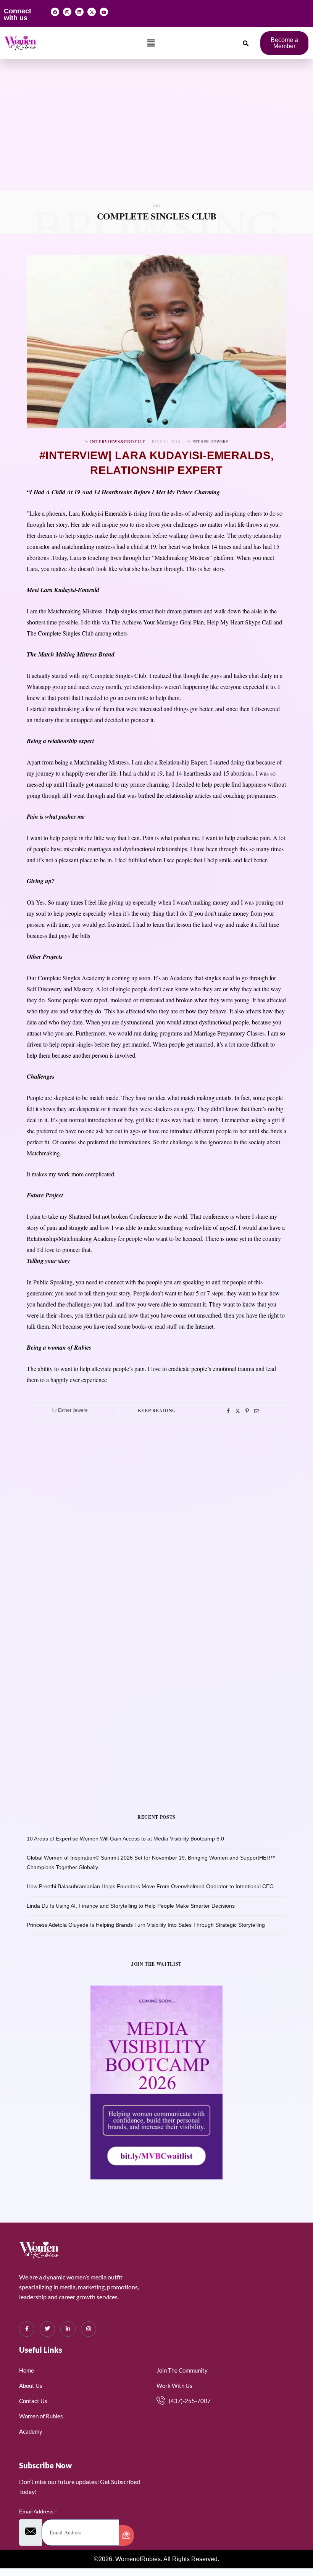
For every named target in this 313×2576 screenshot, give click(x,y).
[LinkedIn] (68, 2329)
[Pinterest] (247, 1411)
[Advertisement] (156, 134)
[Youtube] (104, 12)
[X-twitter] (92, 12)
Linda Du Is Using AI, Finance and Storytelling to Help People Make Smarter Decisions (131, 1906)
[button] (151, 43)
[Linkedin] (79, 12)
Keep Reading (157, 1411)
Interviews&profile (118, 442)
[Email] (257, 1411)
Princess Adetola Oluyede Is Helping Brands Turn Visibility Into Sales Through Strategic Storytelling (146, 1925)
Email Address (38, 2511)
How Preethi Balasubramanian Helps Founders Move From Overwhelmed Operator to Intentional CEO (150, 1886)
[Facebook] (55, 12)
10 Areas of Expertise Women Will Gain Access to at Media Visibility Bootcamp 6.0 (125, 1839)
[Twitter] (238, 1411)
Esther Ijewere (211, 441)
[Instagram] (67, 12)
